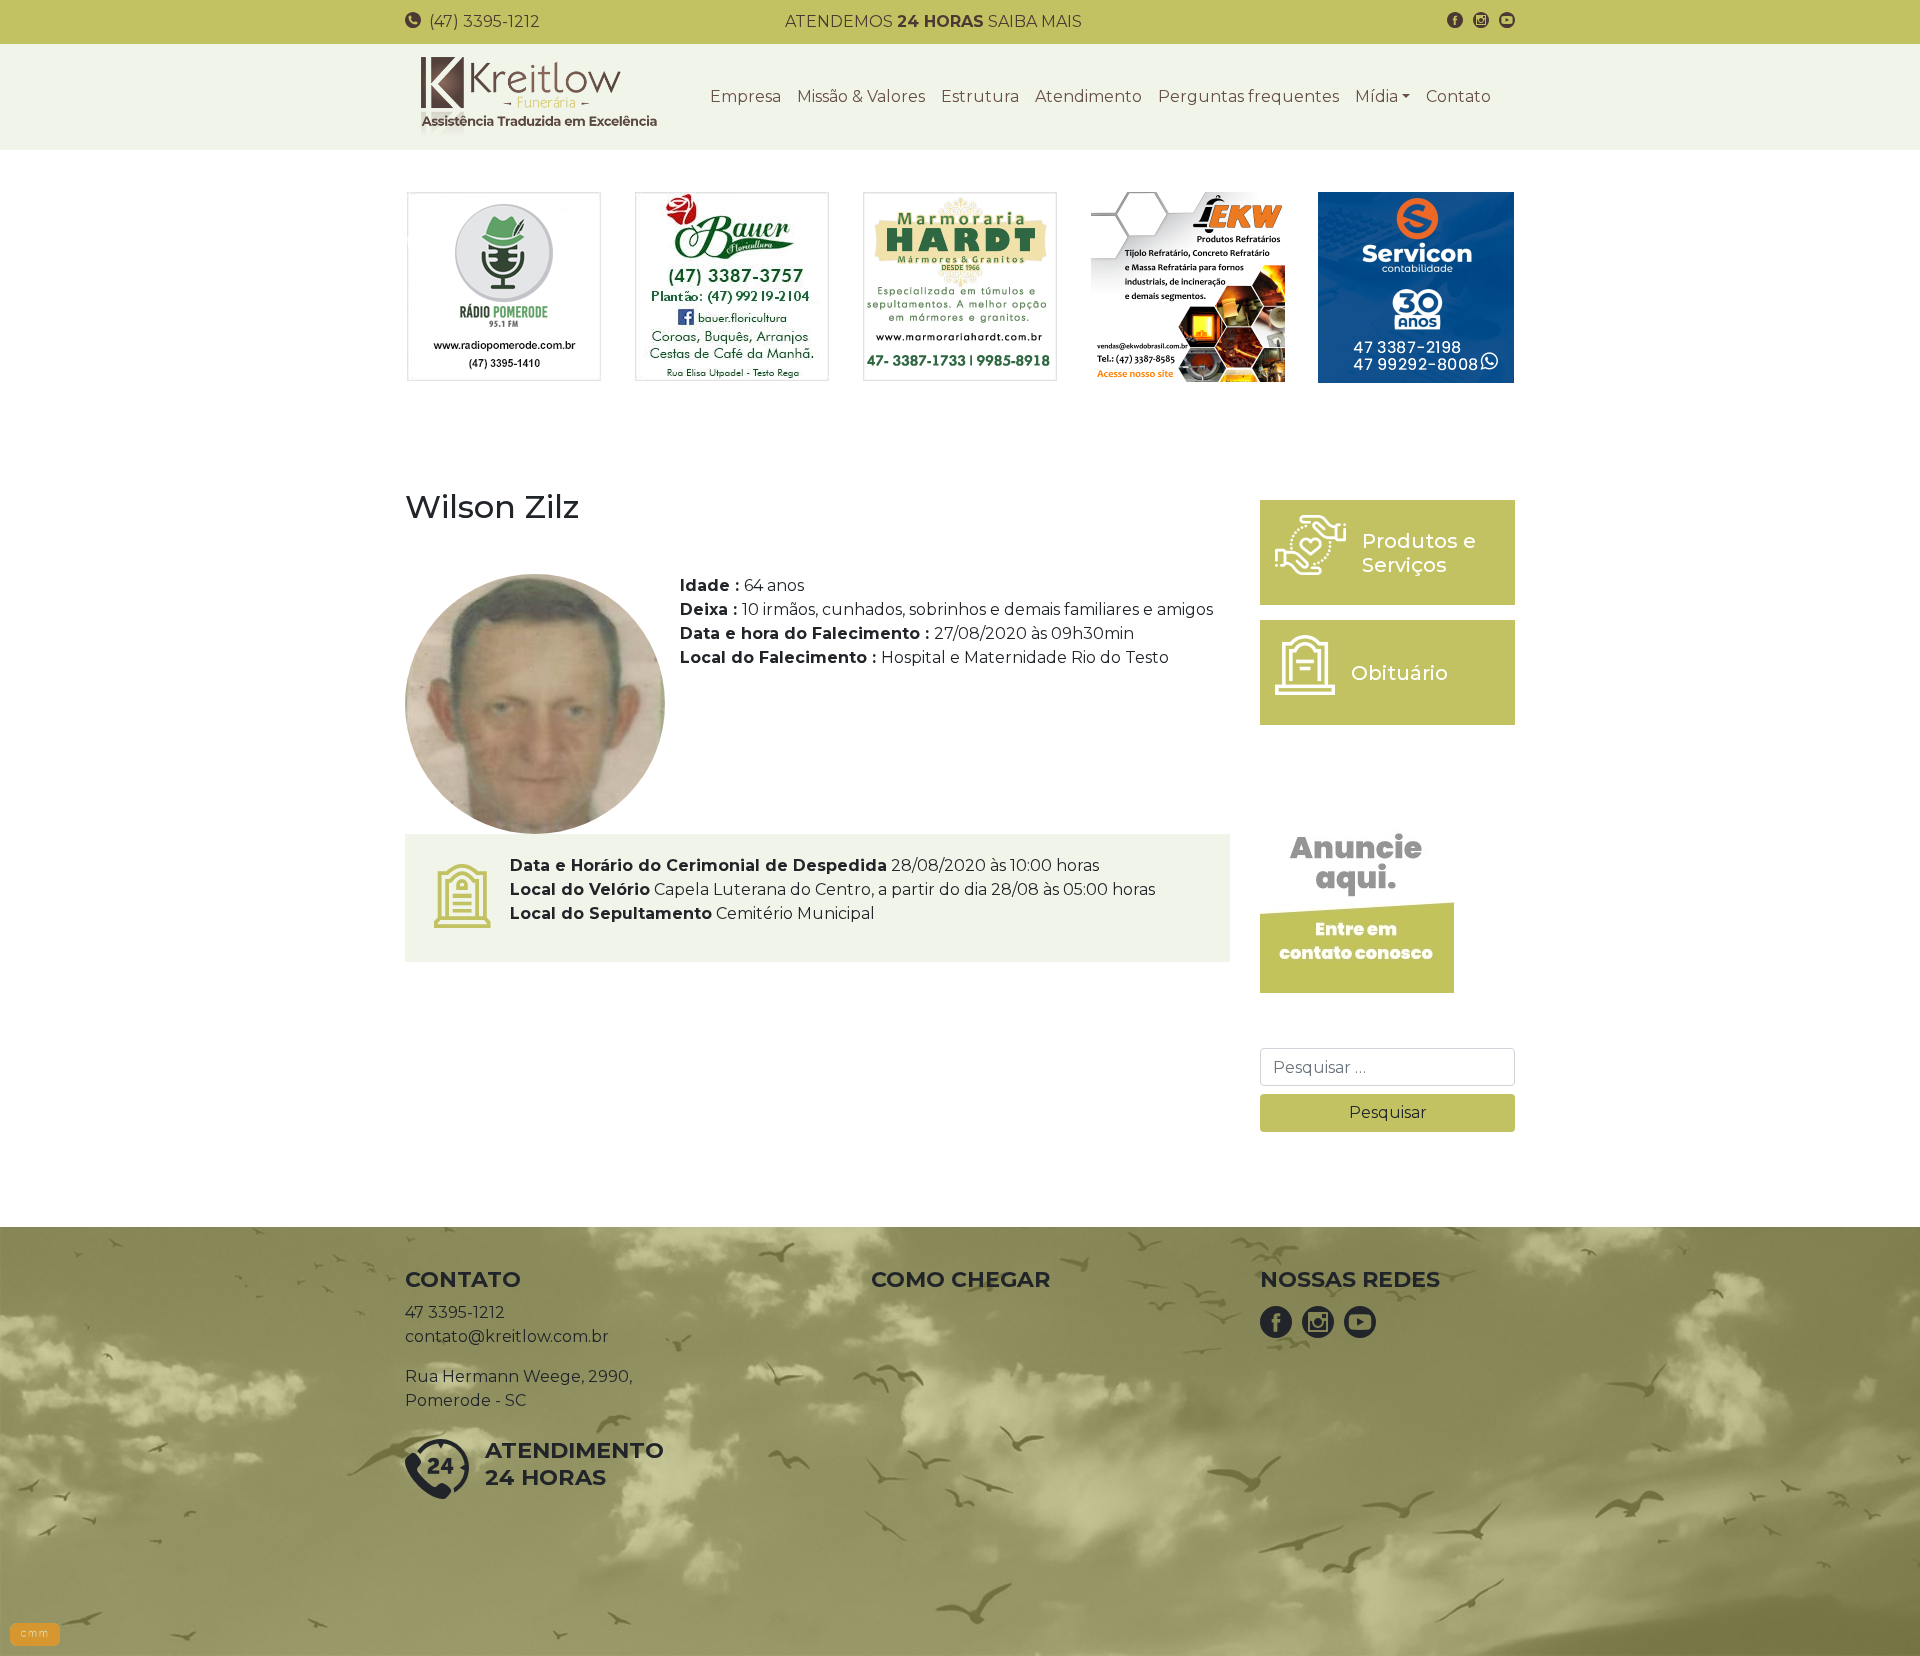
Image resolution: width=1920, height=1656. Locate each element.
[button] (1382, 97)
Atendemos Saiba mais (933, 21)
